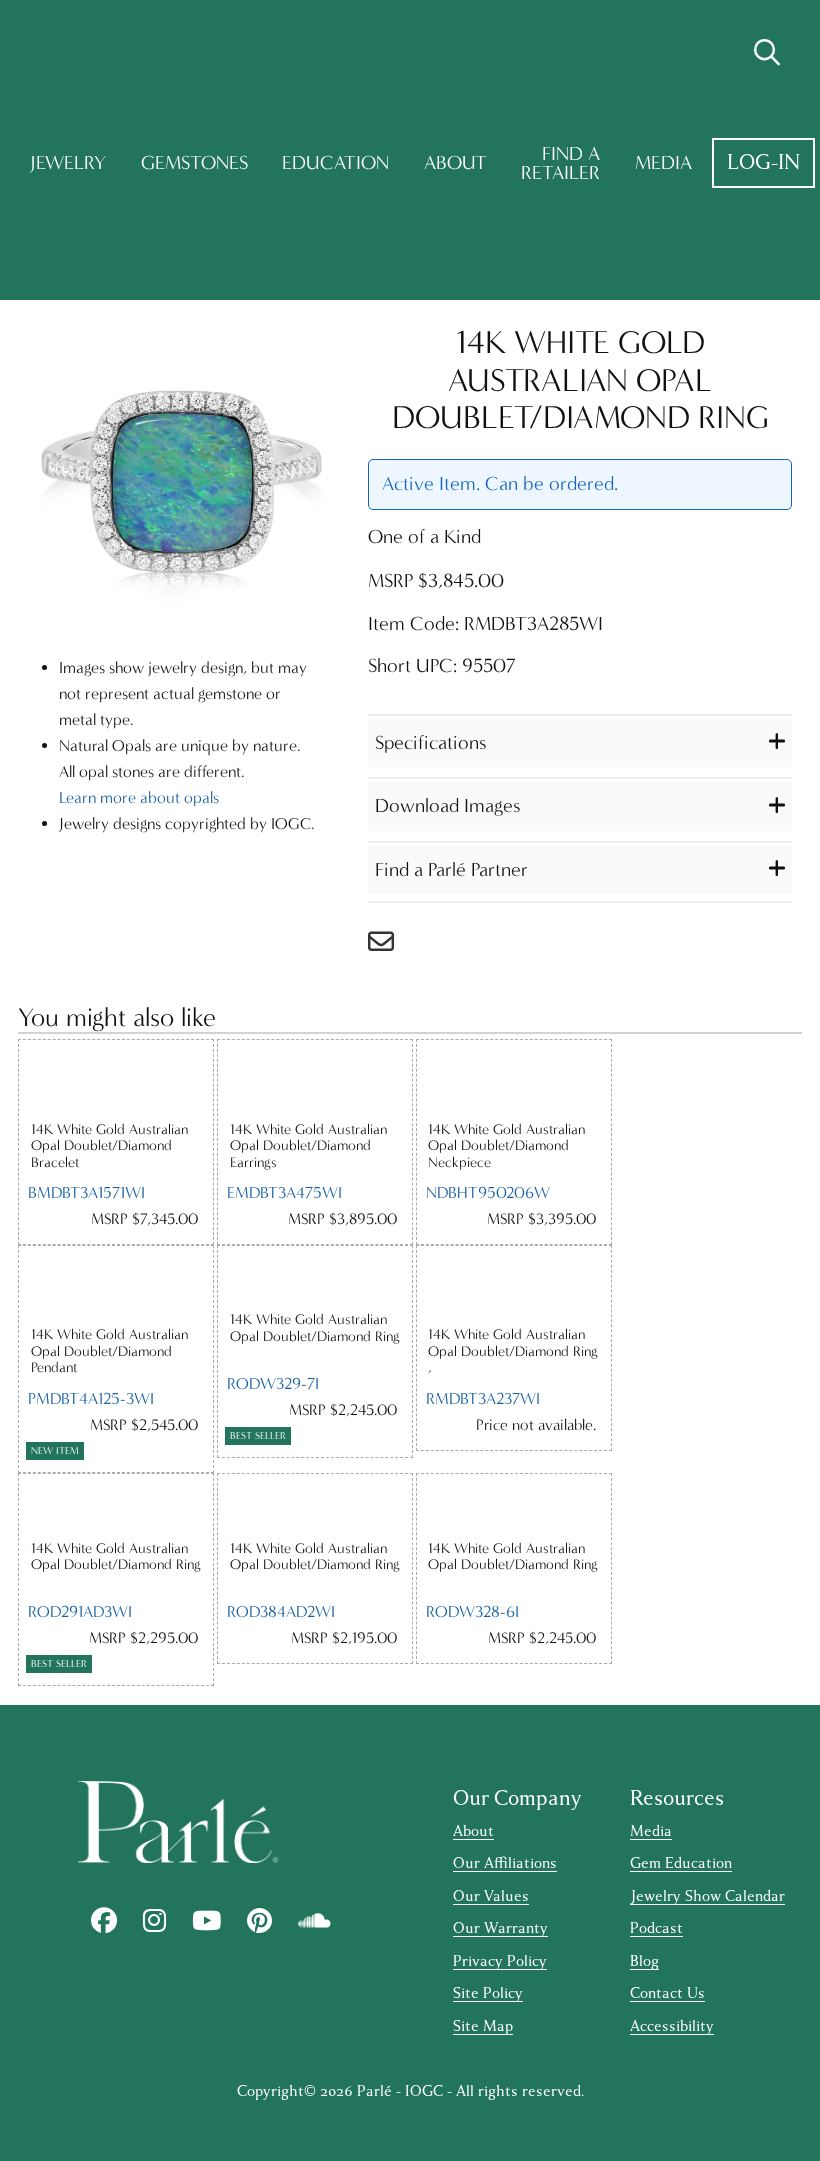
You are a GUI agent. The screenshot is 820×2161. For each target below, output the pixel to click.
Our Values (491, 1896)
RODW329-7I (273, 1383)
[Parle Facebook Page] (104, 1921)
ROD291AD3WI (80, 1611)
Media (663, 162)
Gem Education (681, 1863)
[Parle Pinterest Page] (259, 1921)
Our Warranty (500, 1928)
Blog (644, 1961)
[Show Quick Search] (767, 53)
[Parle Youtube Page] (206, 1921)
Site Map (483, 2026)
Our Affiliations (505, 1863)
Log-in (763, 162)
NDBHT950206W (488, 1192)
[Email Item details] (391, 946)
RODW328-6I (472, 1611)
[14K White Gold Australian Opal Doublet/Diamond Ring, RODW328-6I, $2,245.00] (514, 1506)
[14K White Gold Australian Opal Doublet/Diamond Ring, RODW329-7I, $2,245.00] (315, 1278)
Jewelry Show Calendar (707, 1896)
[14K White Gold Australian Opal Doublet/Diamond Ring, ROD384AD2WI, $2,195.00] (315, 1506)
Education (335, 162)
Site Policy (488, 1993)
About (455, 162)
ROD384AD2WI (281, 1611)
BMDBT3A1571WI (86, 1192)
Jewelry (68, 162)
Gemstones (194, 162)
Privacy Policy (500, 1961)
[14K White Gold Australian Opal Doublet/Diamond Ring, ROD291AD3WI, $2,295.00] (116, 1506)
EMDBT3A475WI (284, 1192)
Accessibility (672, 2026)
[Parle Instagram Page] (154, 1921)
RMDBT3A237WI (483, 1398)
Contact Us (667, 1993)
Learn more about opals (139, 797)
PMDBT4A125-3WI (91, 1398)
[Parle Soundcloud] (314, 1921)
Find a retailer (560, 163)
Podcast (656, 1928)
